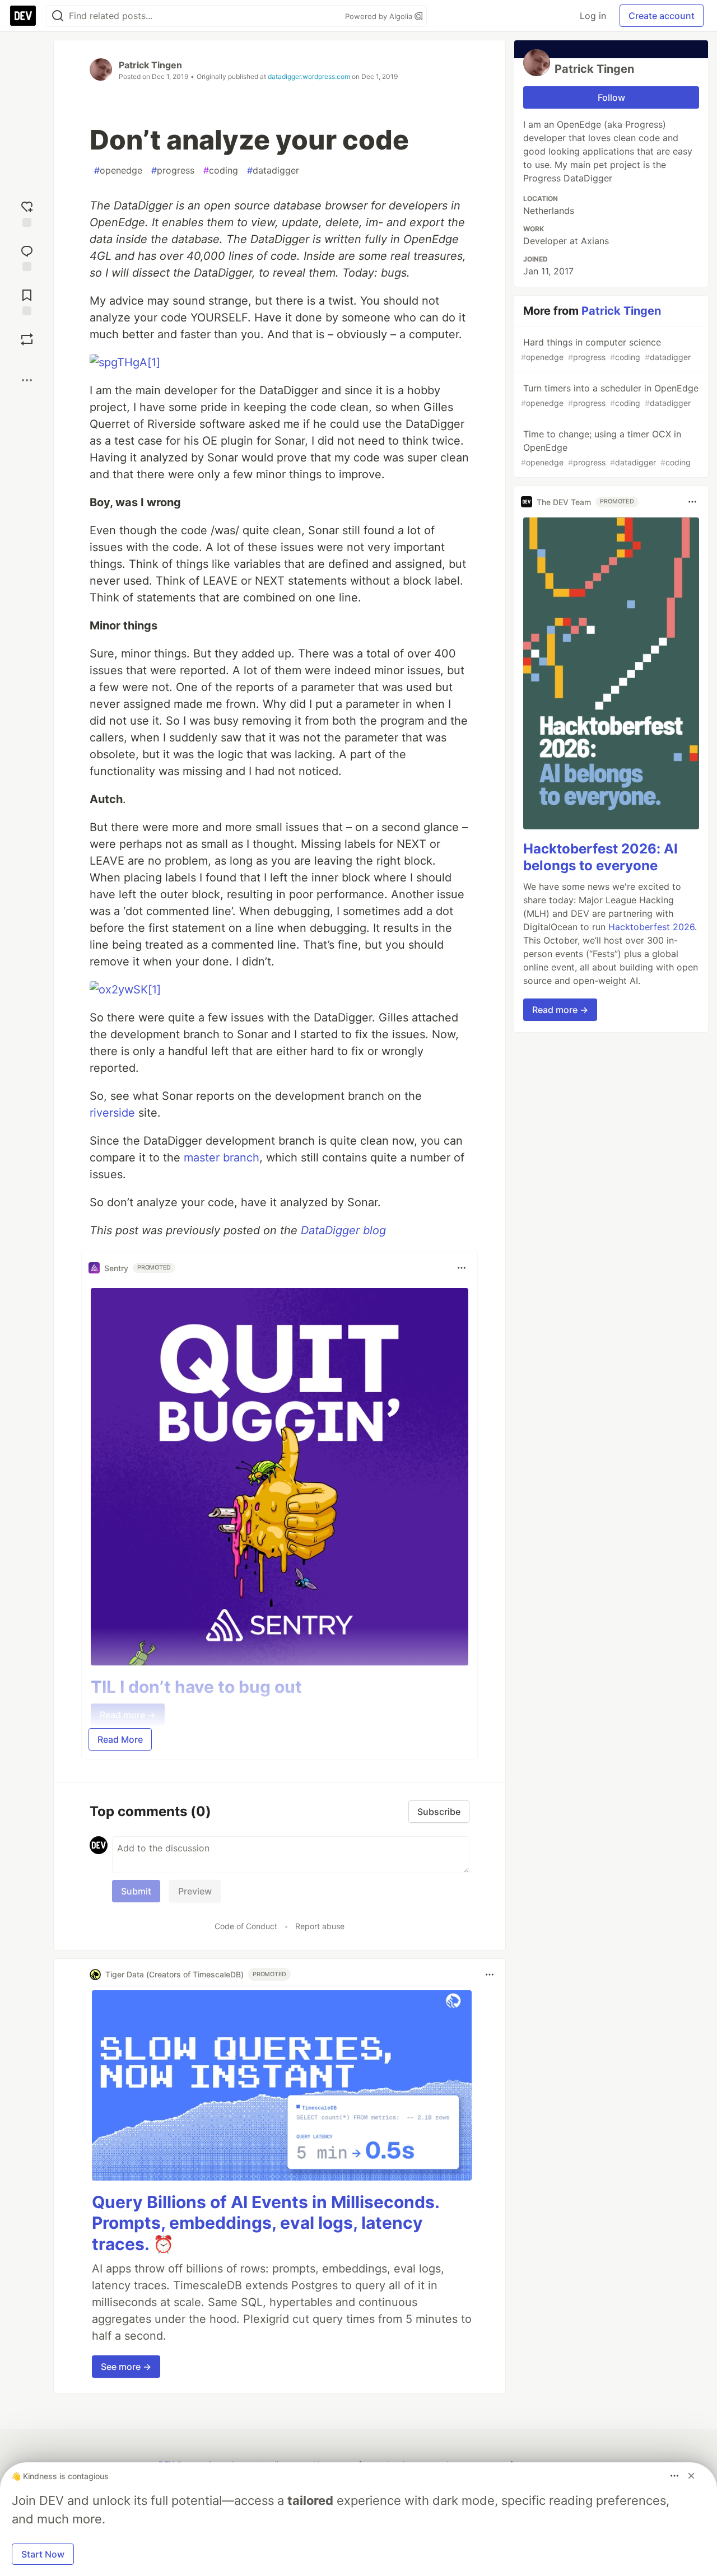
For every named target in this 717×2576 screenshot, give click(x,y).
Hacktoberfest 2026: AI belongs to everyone (600, 857)
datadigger (273, 170)
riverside (112, 1113)
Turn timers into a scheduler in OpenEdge (610, 395)
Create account (662, 16)
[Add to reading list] (27, 301)
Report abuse (320, 1926)
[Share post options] (27, 380)
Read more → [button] (560, 1010)
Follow (611, 97)
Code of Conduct (246, 1926)
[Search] (58, 16)
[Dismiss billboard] (691, 2476)
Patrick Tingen (150, 65)
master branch (222, 1158)
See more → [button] (126, 2367)
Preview (195, 1891)
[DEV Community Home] (23, 16)
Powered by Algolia (380, 16)
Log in (593, 16)
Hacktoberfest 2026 (651, 927)
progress (173, 170)
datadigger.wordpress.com (309, 76)
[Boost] (27, 339)
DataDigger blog (343, 1230)
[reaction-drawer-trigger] (27, 213)
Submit (136, 1891)
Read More (120, 1739)
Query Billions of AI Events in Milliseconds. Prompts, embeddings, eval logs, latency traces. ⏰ (266, 2223)
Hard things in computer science (606, 349)
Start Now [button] (43, 2554)
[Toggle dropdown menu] (462, 1268)
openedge (118, 170)
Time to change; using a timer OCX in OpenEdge (606, 448)
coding (221, 170)
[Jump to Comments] (27, 257)
